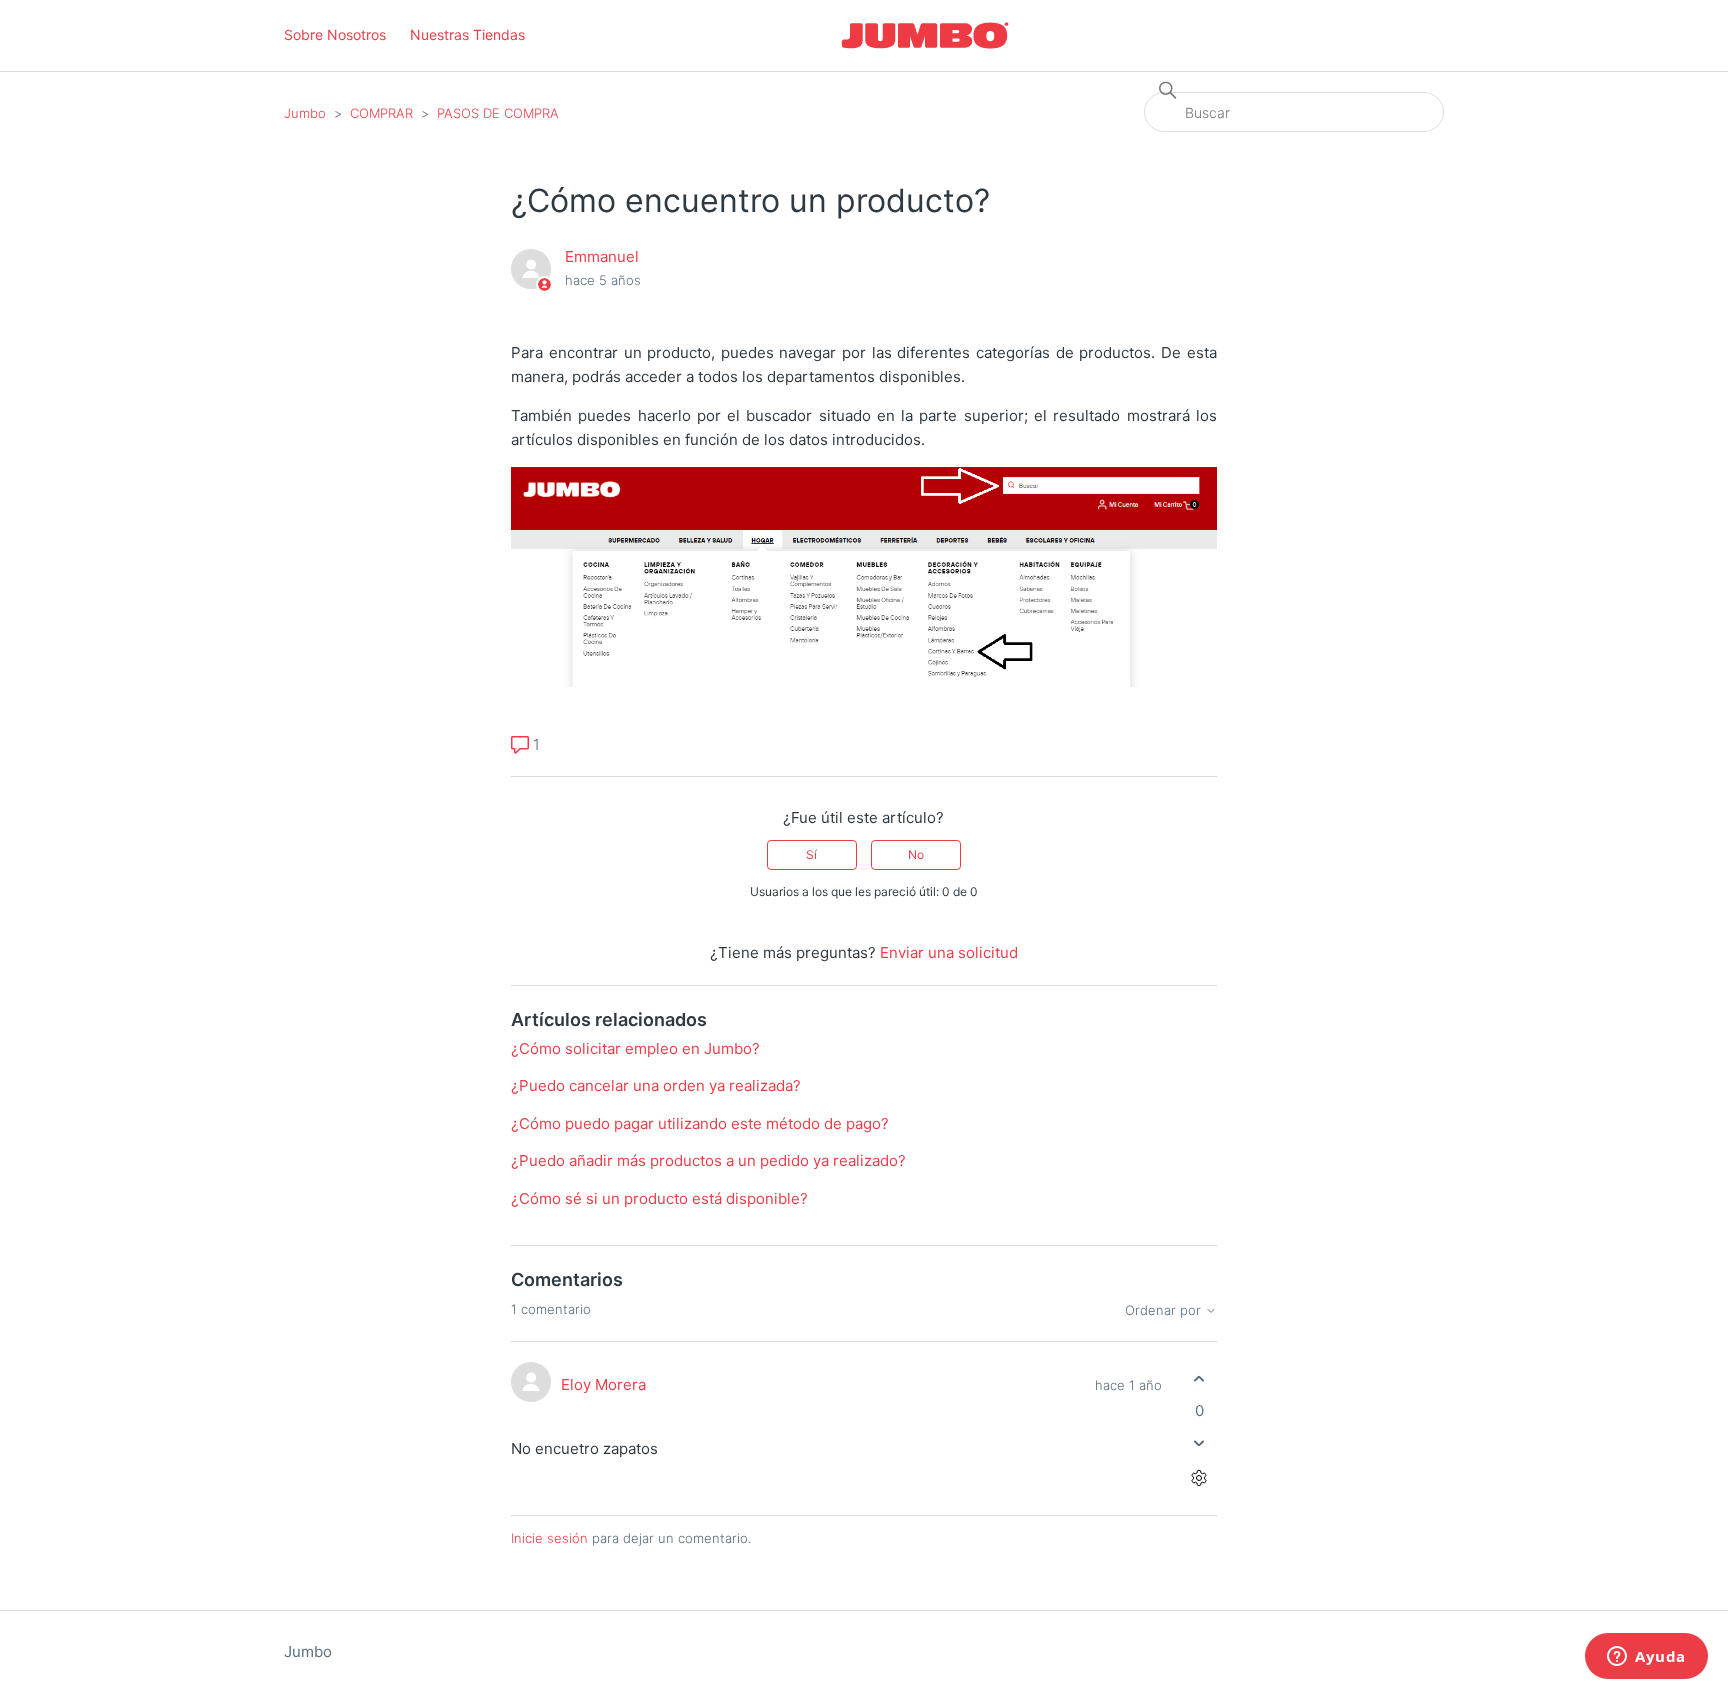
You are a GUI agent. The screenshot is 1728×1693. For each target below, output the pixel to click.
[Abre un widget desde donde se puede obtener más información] (1646, 1658)
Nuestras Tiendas (467, 34)
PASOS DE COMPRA (498, 113)
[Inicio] (925, 35)
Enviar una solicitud (949, 952)
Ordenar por (1165, 1310)
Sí (811, 854)
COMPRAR (381, 113)
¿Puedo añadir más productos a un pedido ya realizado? (708, 1160)
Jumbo (305, 113)
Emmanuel (602, 256)
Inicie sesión (549, 1538)
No (916, 854)
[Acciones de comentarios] (1199, 1477)
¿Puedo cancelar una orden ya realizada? (656, 1085)
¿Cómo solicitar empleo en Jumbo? (635, 1048)
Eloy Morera (603, 1384)
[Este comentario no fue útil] (1199, 1442)
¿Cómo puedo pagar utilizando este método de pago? (700, 1123)
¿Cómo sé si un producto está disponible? (659, 1198)
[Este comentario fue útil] (1199, 1379)
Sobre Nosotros (335, 34)
